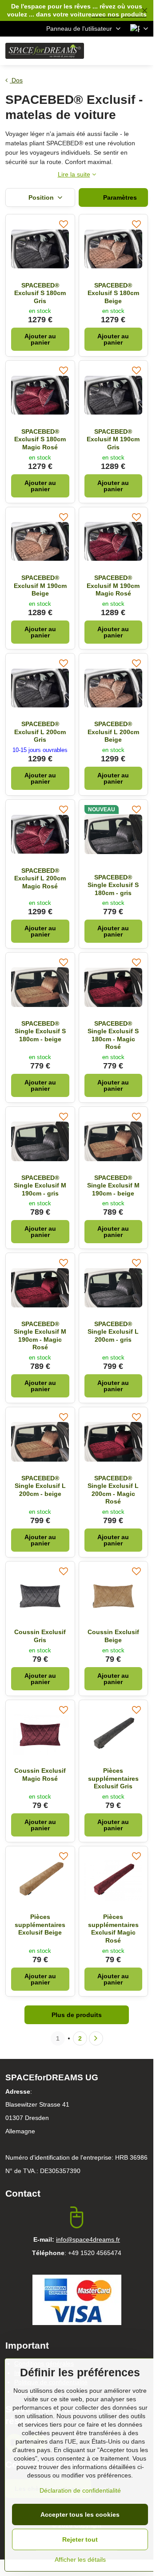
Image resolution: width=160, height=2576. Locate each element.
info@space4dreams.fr (88, 2239)
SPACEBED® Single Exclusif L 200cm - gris (113, 1332)
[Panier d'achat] (121, 51)
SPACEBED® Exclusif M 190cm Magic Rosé (113, 585)
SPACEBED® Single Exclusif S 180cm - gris (113, 885)
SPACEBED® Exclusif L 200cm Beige (113, 732)
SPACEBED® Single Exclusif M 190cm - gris (40, 1185)
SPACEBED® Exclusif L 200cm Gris (40, 732)
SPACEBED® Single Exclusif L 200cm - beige (40, 1486)
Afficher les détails (80, 2560)
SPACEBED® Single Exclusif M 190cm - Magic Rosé (40, 1336)
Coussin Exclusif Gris (40, 1636)
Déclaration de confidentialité (80, 2490)
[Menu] (143, 51)
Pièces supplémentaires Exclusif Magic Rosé (113, 1929)
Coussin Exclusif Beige (113, 1636)
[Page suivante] (96, 2038)
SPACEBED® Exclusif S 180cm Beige (113, 293)
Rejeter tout (80, 2539)
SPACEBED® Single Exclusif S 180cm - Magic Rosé (113, 1035)
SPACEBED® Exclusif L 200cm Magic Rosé (40, 878)
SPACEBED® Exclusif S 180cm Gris (40, 293)
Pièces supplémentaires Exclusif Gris (113, 1778)
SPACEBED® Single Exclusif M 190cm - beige (113, 1185)
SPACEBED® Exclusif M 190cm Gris (113, 439)
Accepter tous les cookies (80, 2514)
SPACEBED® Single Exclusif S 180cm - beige (40, 1031)
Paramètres (119, 197)
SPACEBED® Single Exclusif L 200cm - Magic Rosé (113, 1490)
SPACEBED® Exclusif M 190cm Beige (40, 585)
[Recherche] (100, 51)
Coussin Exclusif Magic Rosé (40, 1775)
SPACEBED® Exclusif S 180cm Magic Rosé (40, 439)
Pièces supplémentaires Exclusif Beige (40, 1925)
